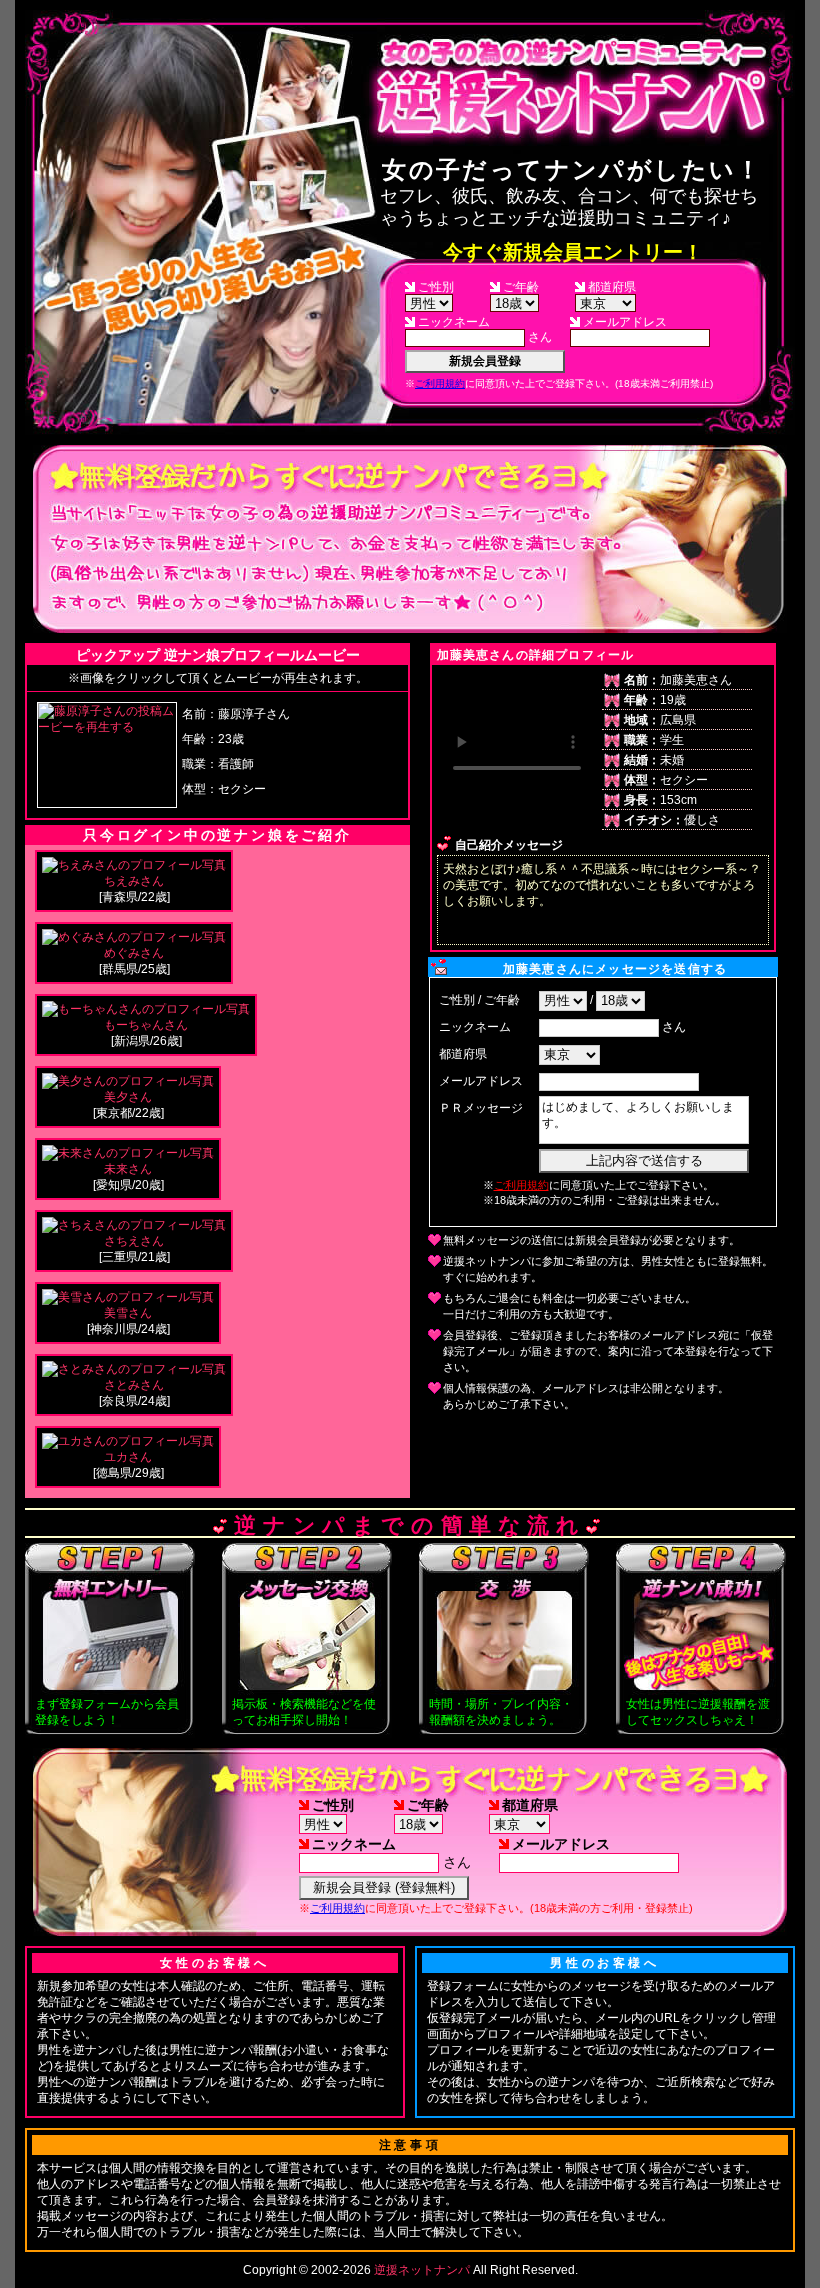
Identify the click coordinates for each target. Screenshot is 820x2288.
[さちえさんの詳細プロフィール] (134, 1225)
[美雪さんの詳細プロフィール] (128, 1297)
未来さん (128, 1169)
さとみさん (134, 1385)
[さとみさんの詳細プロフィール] (134, 1369)
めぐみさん (134, 953)
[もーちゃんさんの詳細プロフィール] (146, 1009)
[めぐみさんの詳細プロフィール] (134, 937)
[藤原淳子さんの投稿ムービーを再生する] (107, 727)
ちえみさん (134, 881)
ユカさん (128, 1457)
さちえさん (134, 1241)
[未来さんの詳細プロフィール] (128, 1153)
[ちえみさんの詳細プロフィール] (134, 865)
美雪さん (128, 1313)
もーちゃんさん (146, 1025)
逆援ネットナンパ (422, 2270)
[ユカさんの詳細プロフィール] (128, 1441)
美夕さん (128, 1097)
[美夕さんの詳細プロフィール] (128, 1081)
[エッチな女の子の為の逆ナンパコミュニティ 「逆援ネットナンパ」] (572, 87)
